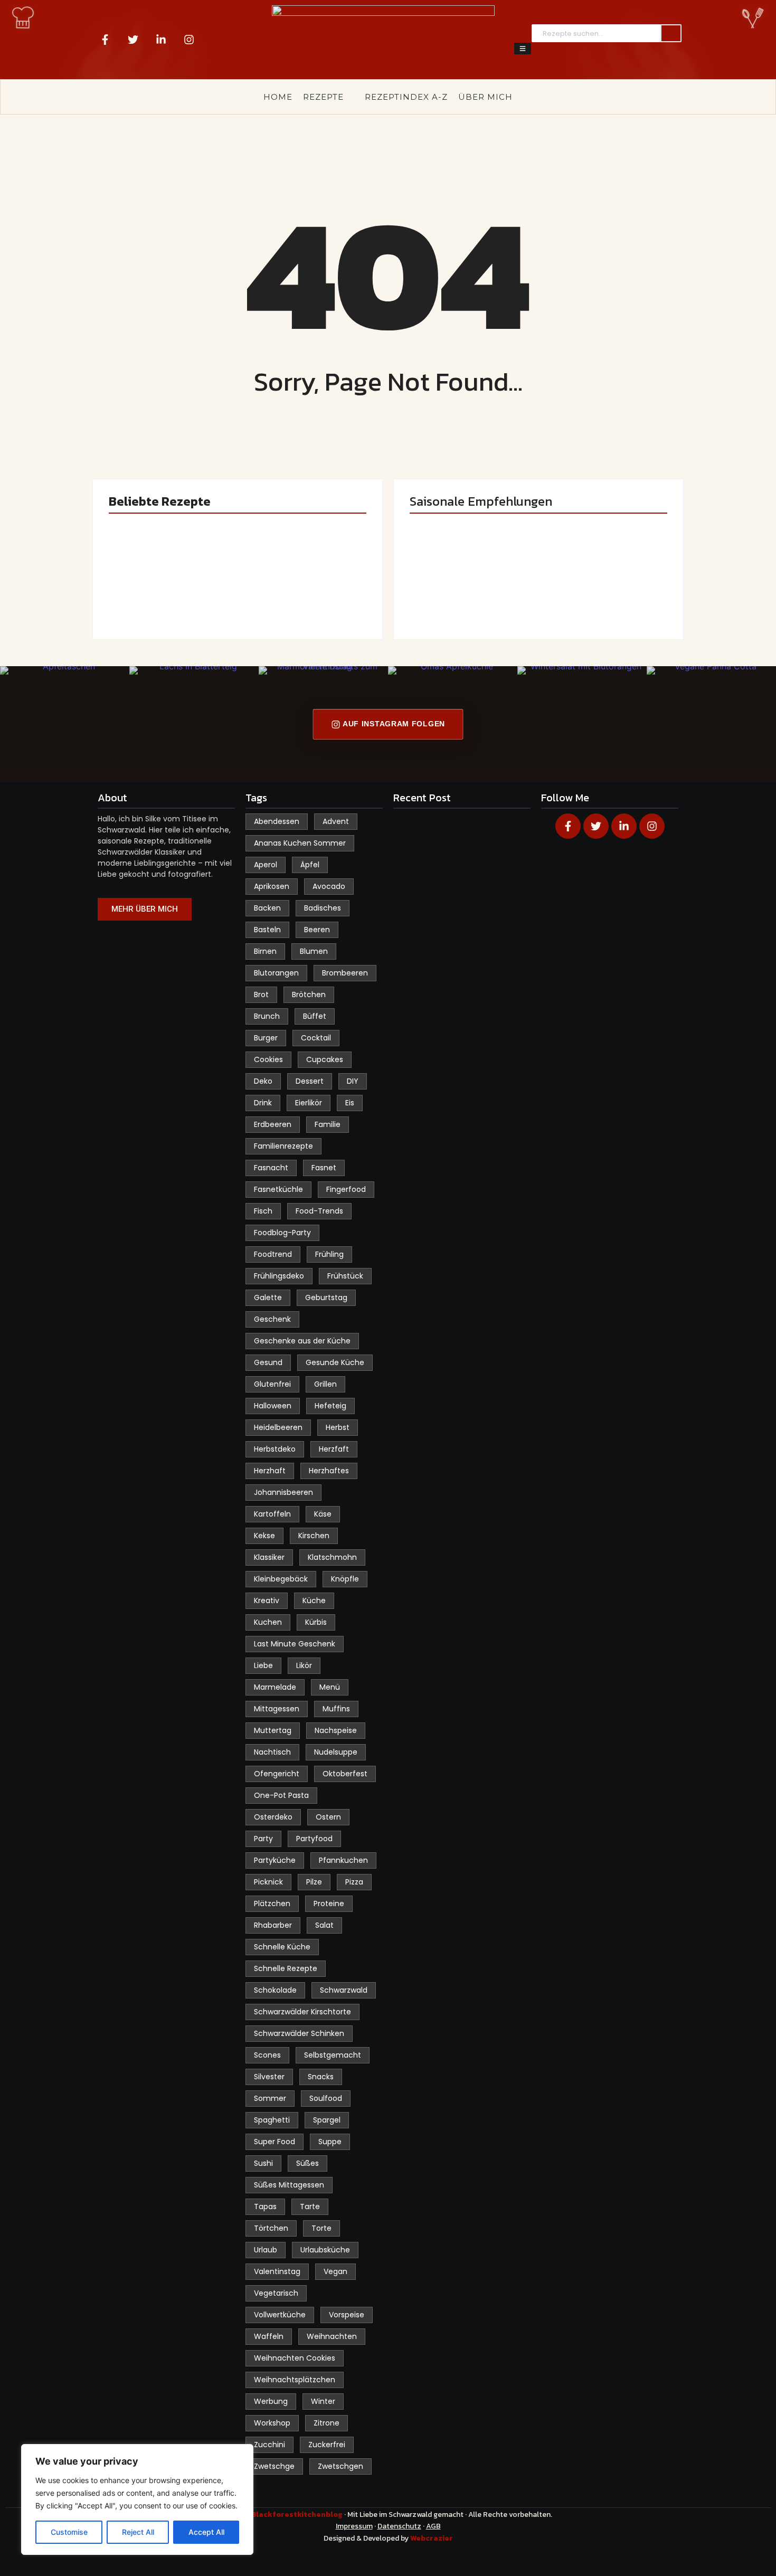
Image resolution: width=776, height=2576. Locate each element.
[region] (137, 2499)
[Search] (671, 34)
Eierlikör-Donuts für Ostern (464, 588)
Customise (69, 2532)
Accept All (206, 2532)
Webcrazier (432, 2538)
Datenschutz (399, 2526)
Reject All (138, 2532)
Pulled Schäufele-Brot (602, 588)
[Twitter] (133, 40)
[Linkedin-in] (161, 40)
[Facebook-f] (105, 40)
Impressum (354, 2526)
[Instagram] (189, 40)
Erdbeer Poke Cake (169, 593)
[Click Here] (523, 49)
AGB (433, 2526)
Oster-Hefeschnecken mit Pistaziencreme (304, 582)
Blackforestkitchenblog (298, 2515)
